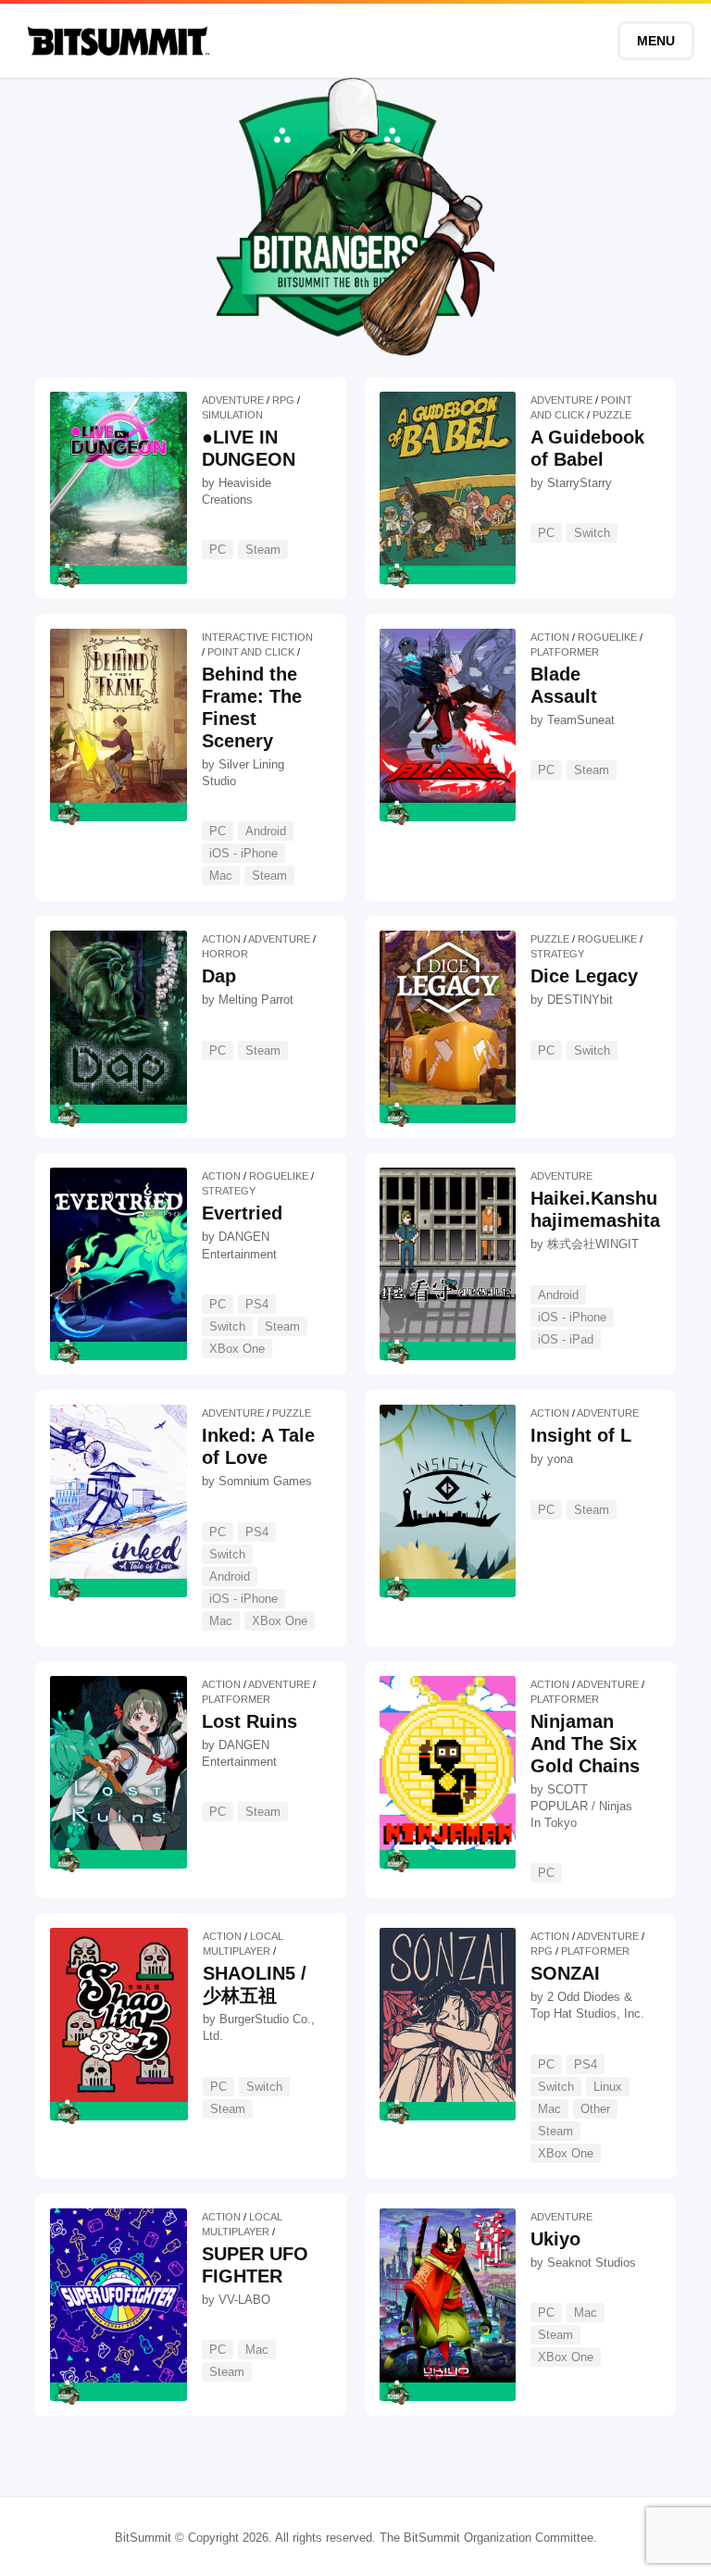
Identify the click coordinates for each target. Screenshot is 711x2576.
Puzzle (612, 415)
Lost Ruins (249, 1721)
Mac (221, 875)
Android (266, 831)
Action (550, 637)
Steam (263, 550)
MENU (656, 41)
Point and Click (251, 652)
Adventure (233, 400)
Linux (608, 2087)
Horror (225, 954)
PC (218, 550)
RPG (283, 400)
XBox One (237, 1349)
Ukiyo (555, 2239)
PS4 (257, 1304)
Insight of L (581, 1435)
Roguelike (607, 637)
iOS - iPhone (243, 853)
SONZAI (565, 1973)
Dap (219, 976)
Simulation (232, 415)
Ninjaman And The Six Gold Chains (585, 1744)
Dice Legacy (584, 976)
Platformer (565, 652)
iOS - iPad (566, 1339)
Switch (592, 533)
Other (595, 2109)
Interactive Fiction (257, 637)
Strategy (557, 954)
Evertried (242, 1213)
